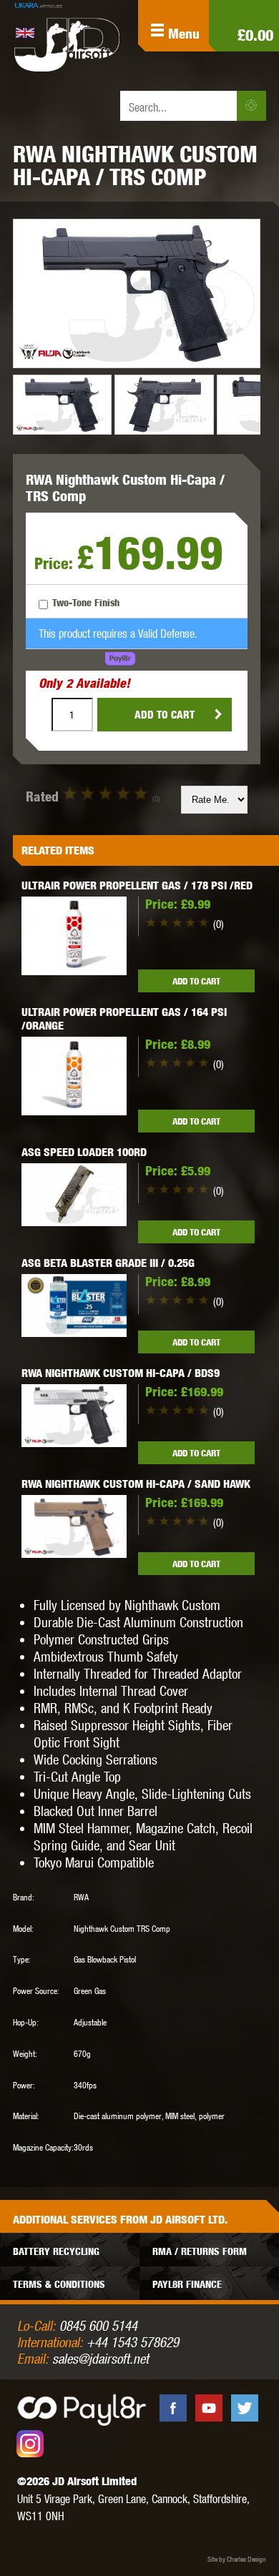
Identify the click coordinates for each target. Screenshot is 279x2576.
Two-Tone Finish (86, 602)
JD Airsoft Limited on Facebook (173, 2408)
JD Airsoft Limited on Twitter (245, 2408)
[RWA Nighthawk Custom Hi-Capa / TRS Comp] (137, 293)
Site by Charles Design (237, 2559)
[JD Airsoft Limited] (67, 44)
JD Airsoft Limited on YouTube (209, 2408)
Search (251, 106)
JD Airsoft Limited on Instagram (30, 2444)
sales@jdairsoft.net (101, 2358)
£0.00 (255, 35)
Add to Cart (165, 715)
